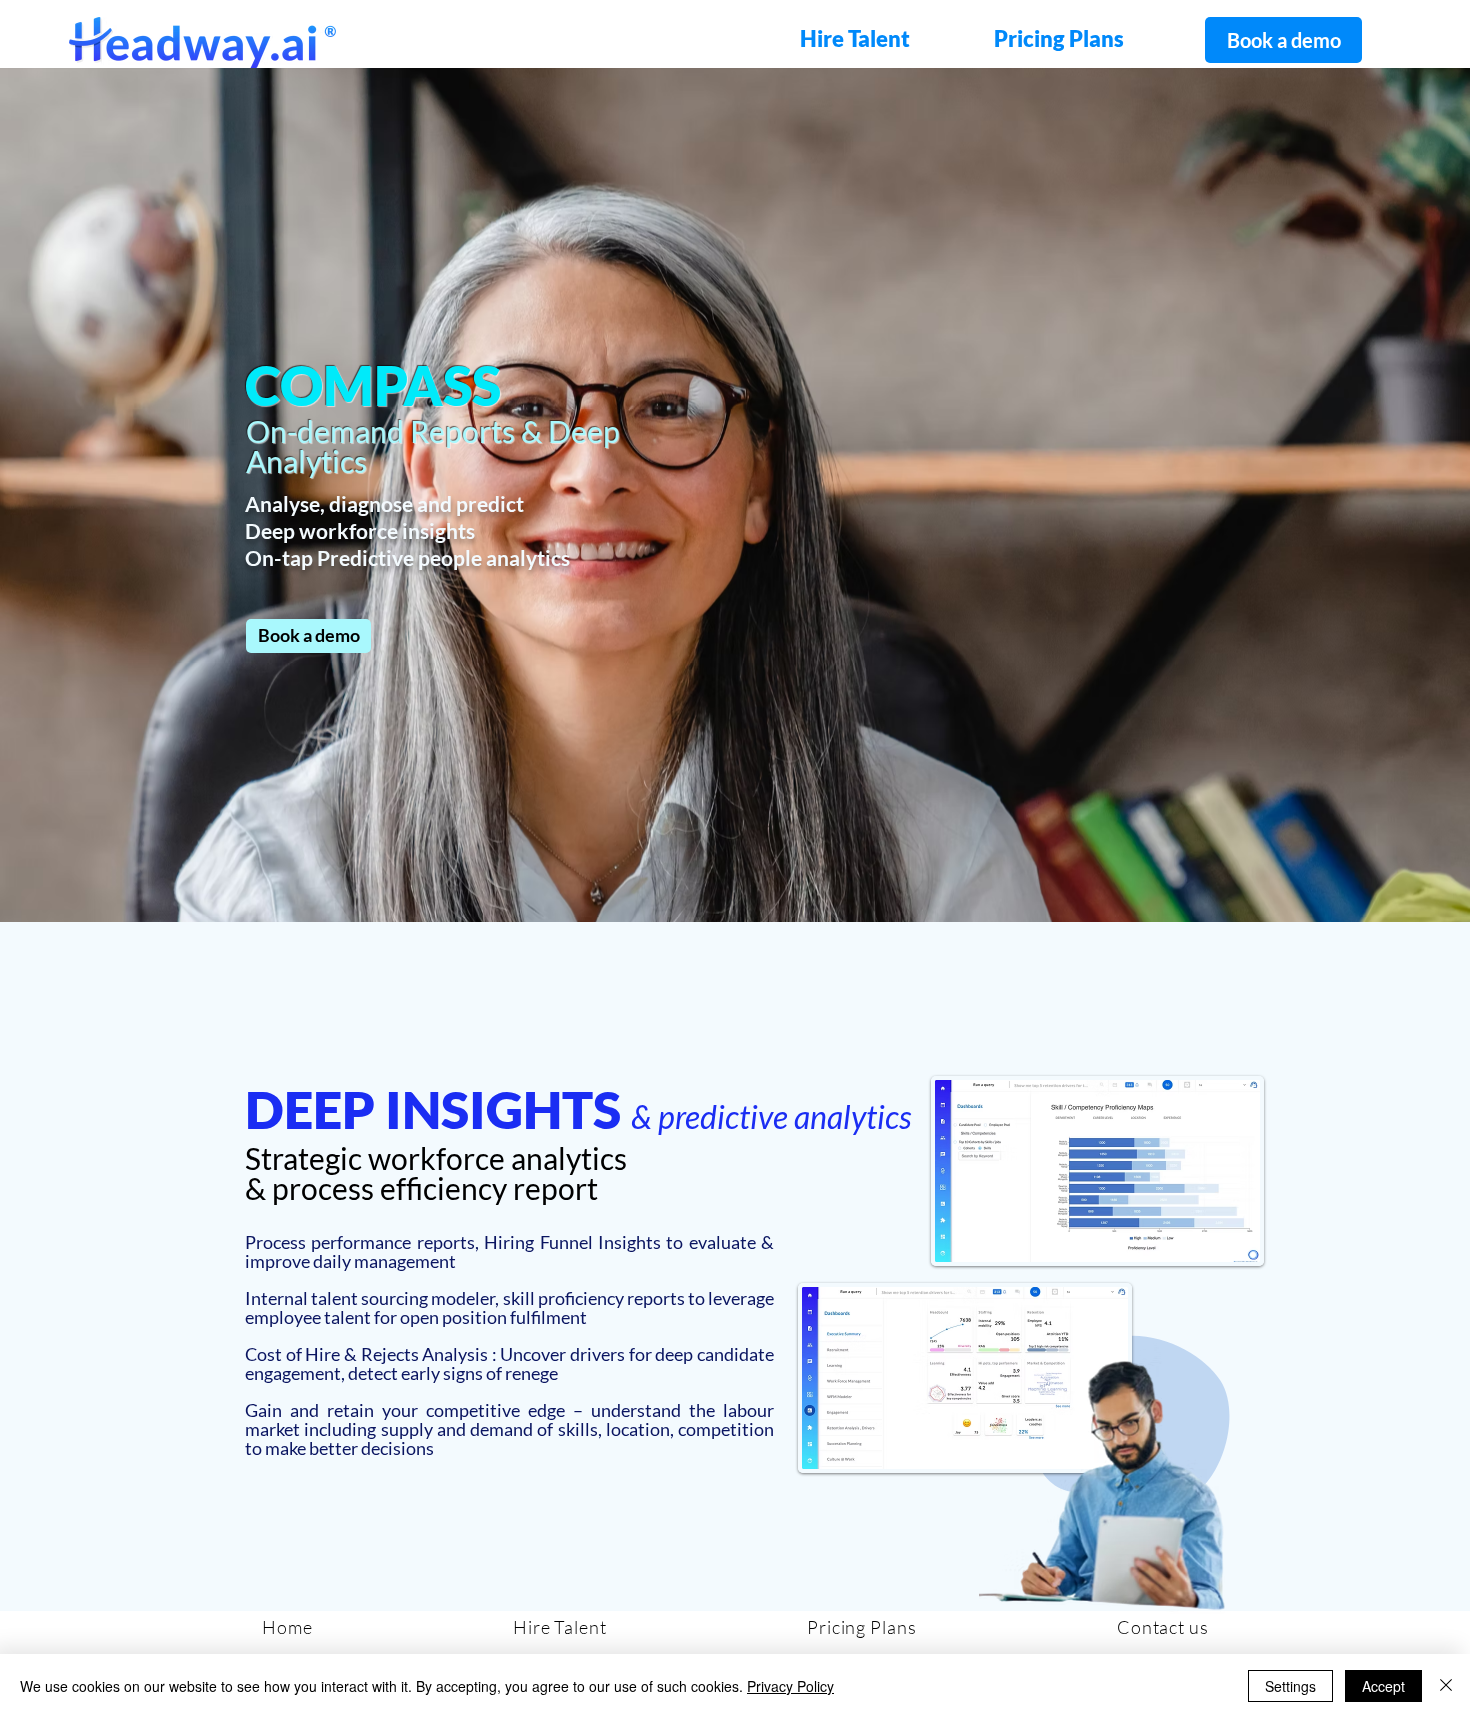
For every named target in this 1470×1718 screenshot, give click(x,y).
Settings (1290, 1686)
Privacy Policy (790, 1686)
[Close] (1446, 1686)
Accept (1383, 1686)
